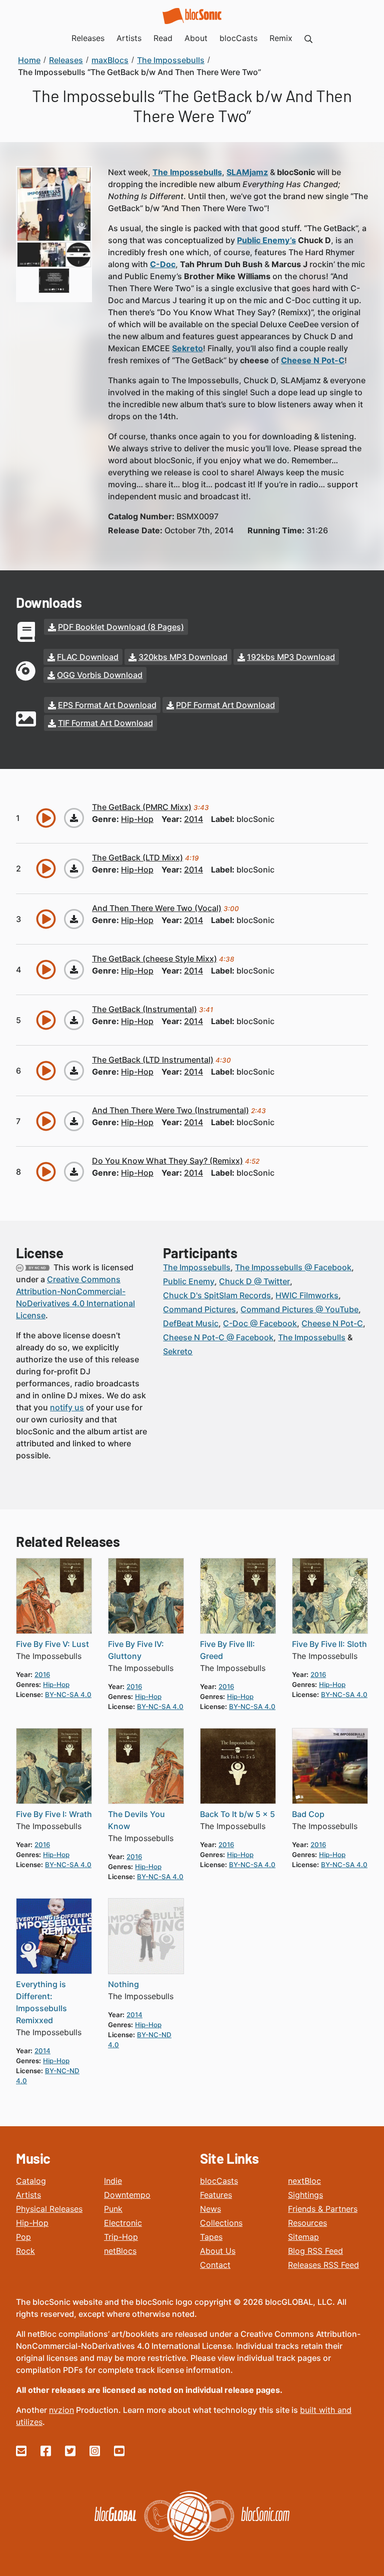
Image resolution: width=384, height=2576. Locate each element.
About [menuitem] (196, 38)
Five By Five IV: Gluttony (136, 1650)
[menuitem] (308, 38)
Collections (221, 2223)
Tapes (211, 2237)
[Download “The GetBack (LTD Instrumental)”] (74, 1071)
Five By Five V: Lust (52, 1644)
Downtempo (127, 2195)
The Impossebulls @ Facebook (293, 1267)
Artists (28, 2195)
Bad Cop (308, 1814)
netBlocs (120, 2251)
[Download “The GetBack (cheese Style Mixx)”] (74, 970)
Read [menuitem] (163, 38)
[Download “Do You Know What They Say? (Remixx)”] (74, 1172)
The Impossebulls (187, 172)
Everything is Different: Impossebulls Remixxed (41, 2002)
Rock (25, 2251)
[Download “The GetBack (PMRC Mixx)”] (74, 818)
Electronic (123, 2223)
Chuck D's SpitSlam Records (217, 1295)
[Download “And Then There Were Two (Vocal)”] (74, 919)
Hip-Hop (32, 2223)
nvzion (61, 2410)
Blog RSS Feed (315, 2251)
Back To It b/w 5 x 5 (237, 1814)
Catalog (31, 2181)
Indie (113, 2181)
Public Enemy (189, 1281)
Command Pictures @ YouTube (299, 1309)
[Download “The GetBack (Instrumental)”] (74, 1020)
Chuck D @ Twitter (254, 1281)
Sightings (305, 2195)
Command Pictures (199, 1309)
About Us (218, 2251)
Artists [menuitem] (129, 38)
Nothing (123, 1984)
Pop (23, 2237)
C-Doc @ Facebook (260, 1323)
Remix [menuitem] (281, 38)
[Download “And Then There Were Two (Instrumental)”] (74, 1121)
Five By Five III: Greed (227, 1650)
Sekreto (178, 1351)
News (210, 2209)
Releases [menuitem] (88, 38)
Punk (113, 2209)
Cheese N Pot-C (313, 360)
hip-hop (137, 819)
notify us (67, 1407)
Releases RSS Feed (323, 2265)
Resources (307, 2223)
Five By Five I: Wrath (54, 1814)
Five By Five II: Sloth (329, 1644)
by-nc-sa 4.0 (68, 1694)
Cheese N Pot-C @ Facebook (218, 1337)
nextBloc (304, 2181)
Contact (215, 2265)
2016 (42, 1674)
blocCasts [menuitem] (238, 38)
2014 (193, 819)
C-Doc (163, 264)
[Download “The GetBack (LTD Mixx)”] (74, 869)
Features (216, 2195)
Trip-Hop (121, 2237)
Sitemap (303, 2237)
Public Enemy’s (266, 240)
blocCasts (219, 2181)
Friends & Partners (323, 2209)
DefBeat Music (191, 1323)
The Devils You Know (136, 1820)
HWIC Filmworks (307, 1295)
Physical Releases (49, 2209)
